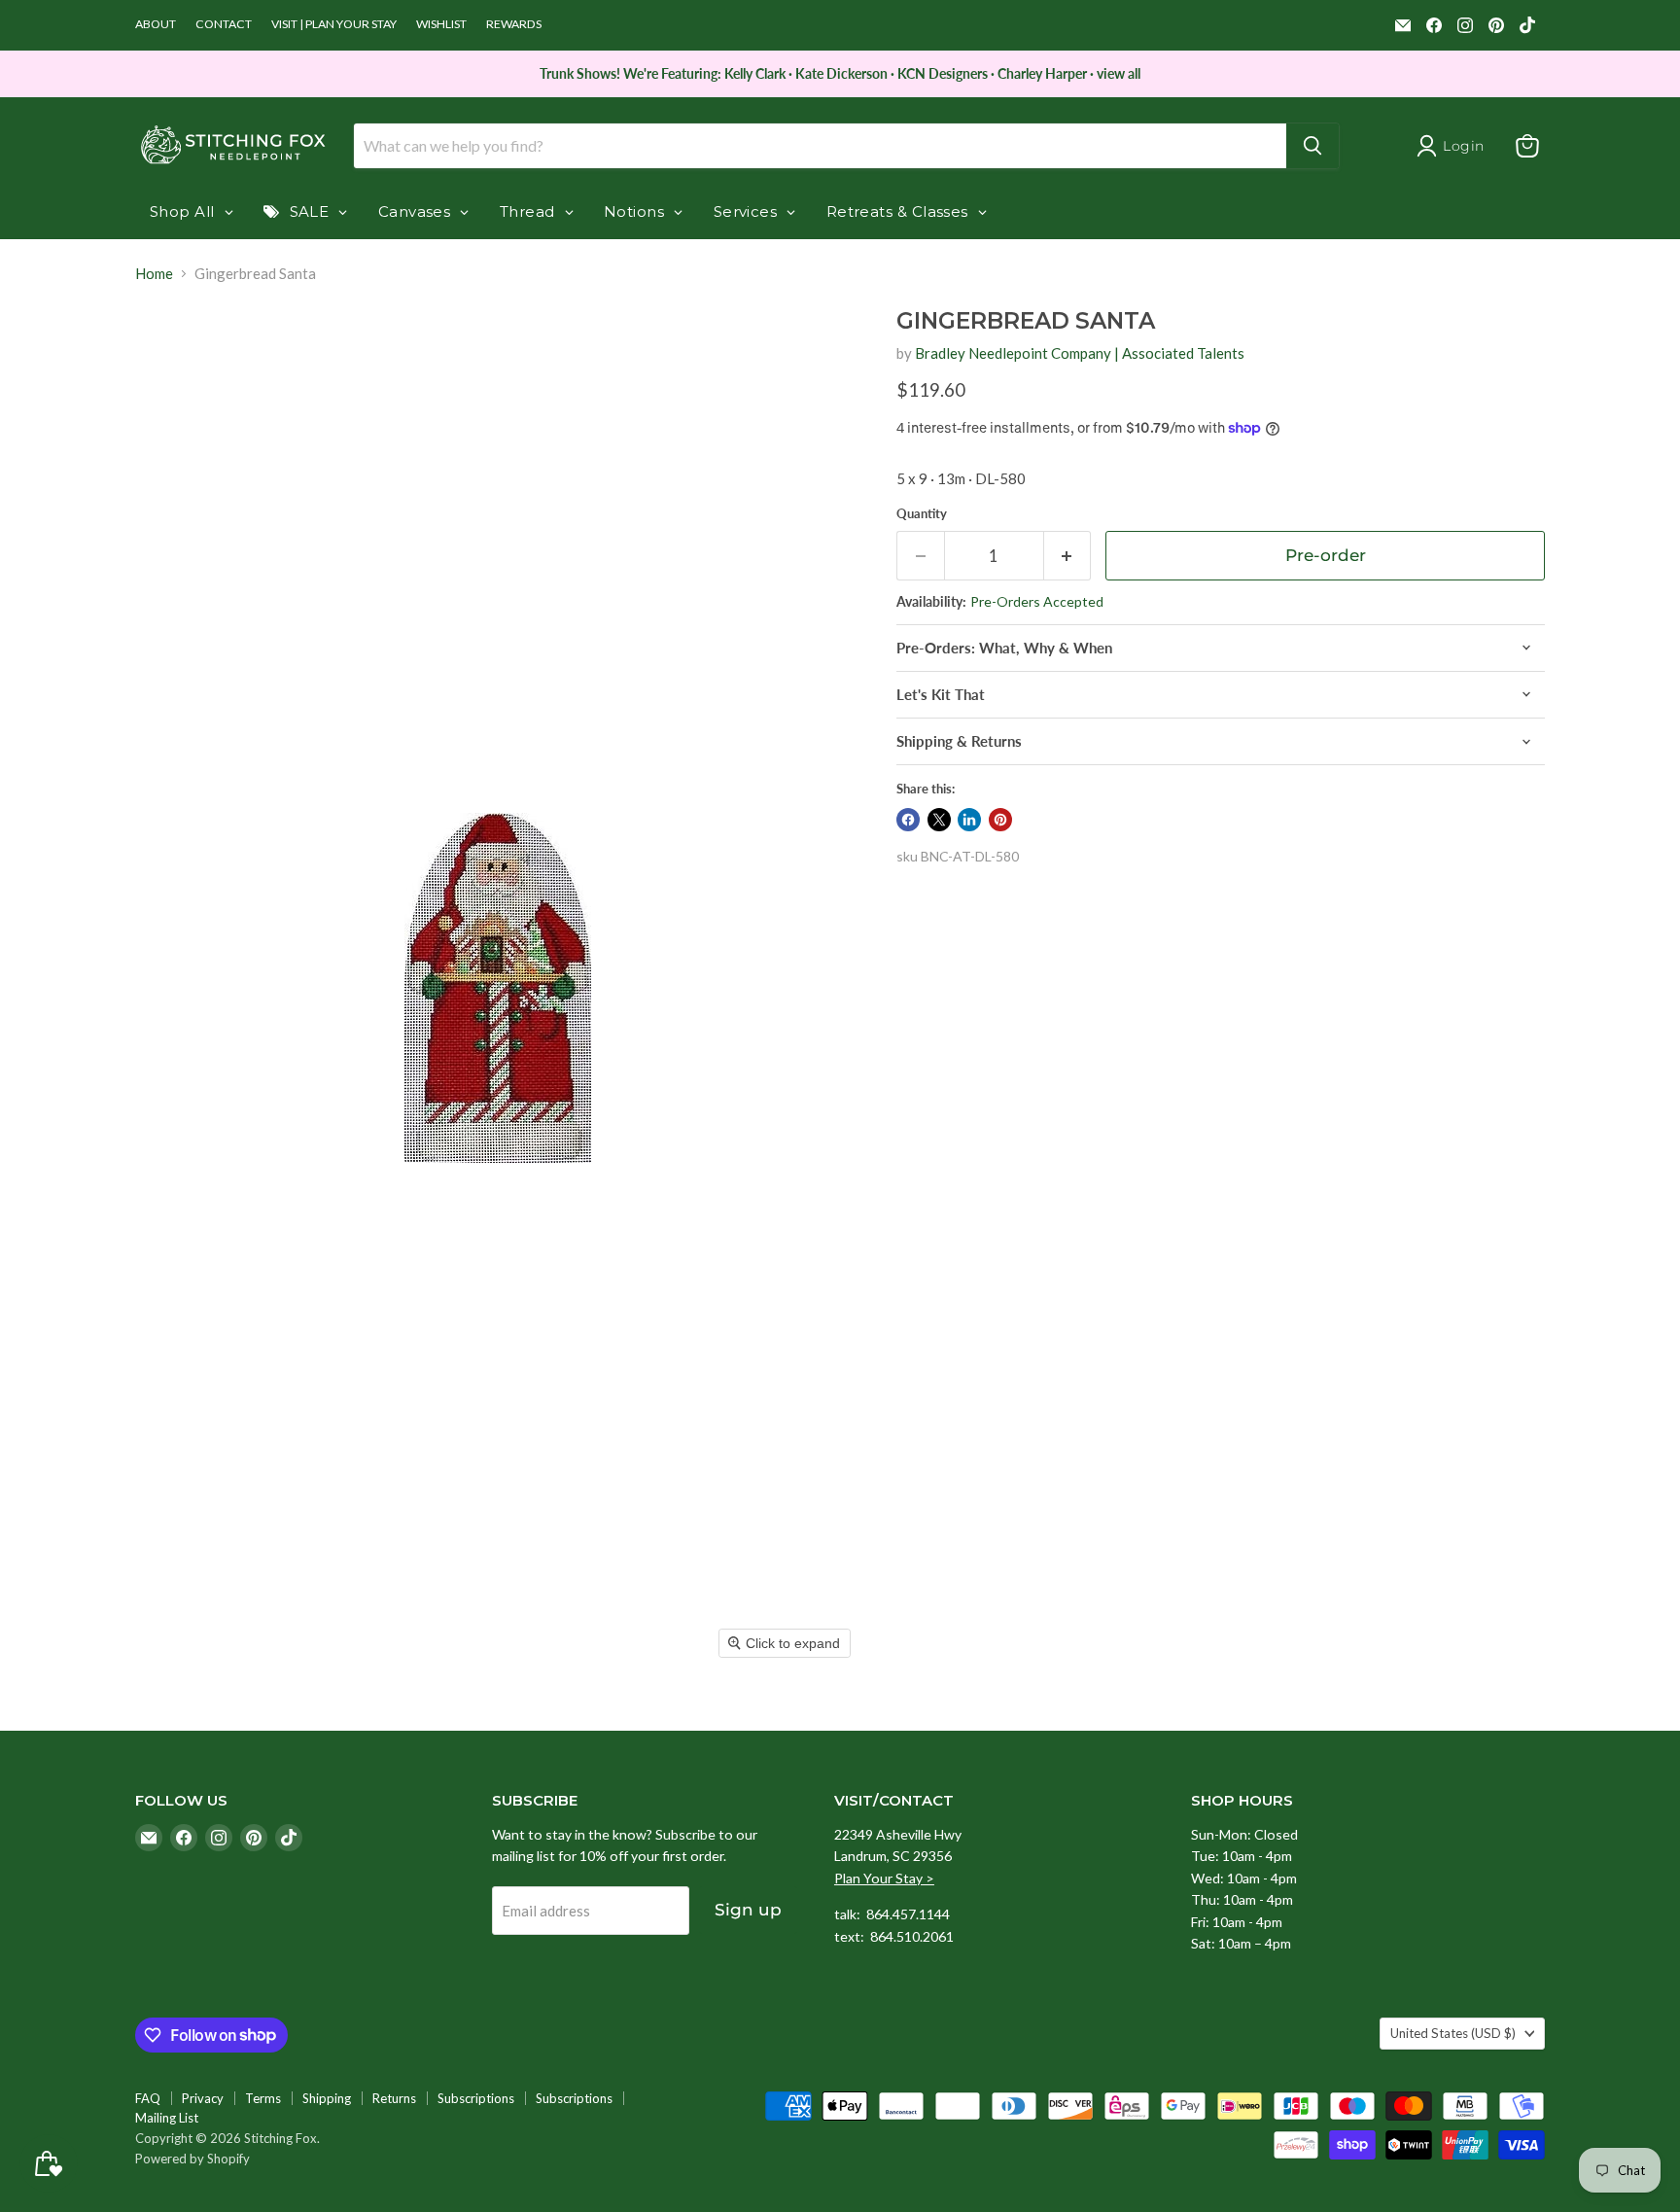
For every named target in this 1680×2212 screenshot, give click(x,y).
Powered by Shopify (192, 2159)
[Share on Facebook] (908, 820)
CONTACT (224, 24)
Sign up (748, 1910)
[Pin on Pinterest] (1000, 820)
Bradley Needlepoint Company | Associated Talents (1080, 353)
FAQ (148, 2098)
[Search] (1312, 146)
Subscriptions (476, 2098)
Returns (394, 2098)
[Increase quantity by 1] (1068, 556)
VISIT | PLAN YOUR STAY (334, 24)
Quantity (922, 514)
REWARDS (514, 24)
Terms (263, 2098)
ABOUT (156, 24)
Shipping (327, 2098)
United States (1453, 2033)
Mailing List (167, 2118)
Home (154, 274)
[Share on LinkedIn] (969, 820)
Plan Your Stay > (884, 1878)
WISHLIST (441, 24)
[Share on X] (939, 820)
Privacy (203, 2098)
